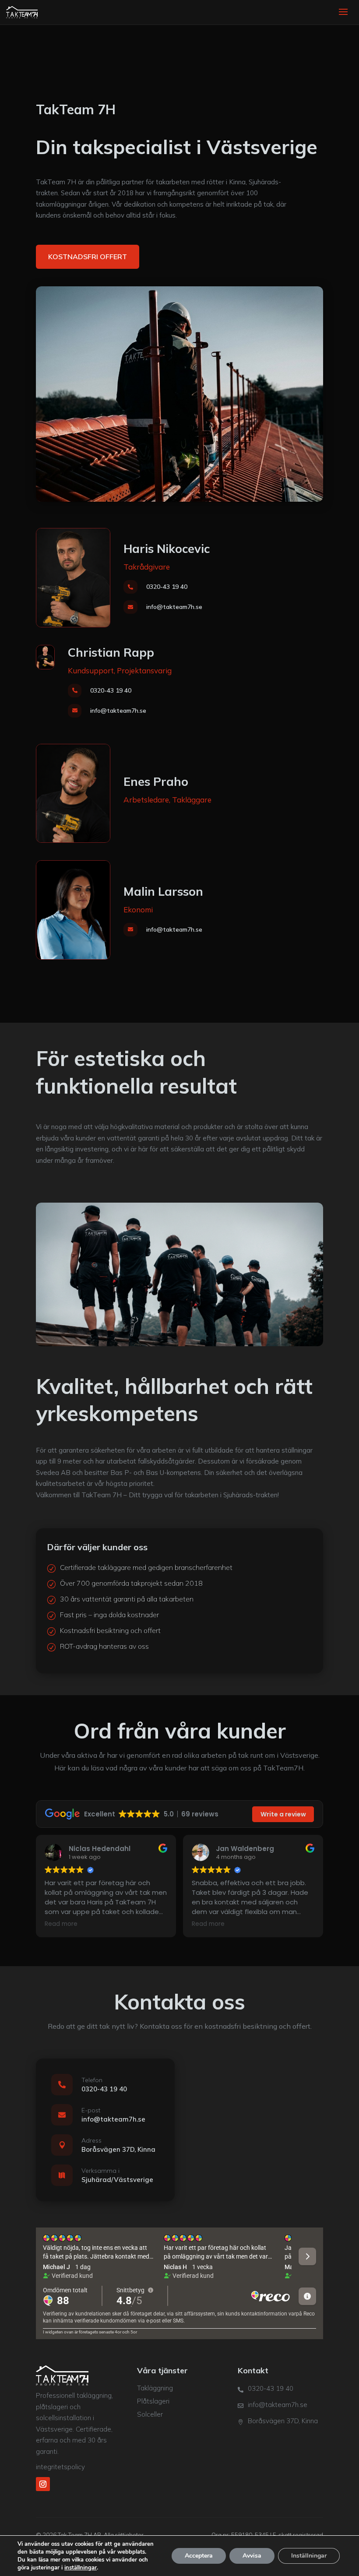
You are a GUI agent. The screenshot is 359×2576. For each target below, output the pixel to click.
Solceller (150, 2414)
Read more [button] (61, 1924)
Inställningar (309, 2556)
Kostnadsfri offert (88, 257)
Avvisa (252, 2556)
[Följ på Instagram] (43, 2484)
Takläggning (155, 2388)
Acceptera (199, 2556)
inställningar (81, 2568)
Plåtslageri (153, 2401)
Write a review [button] (283, 1814)
